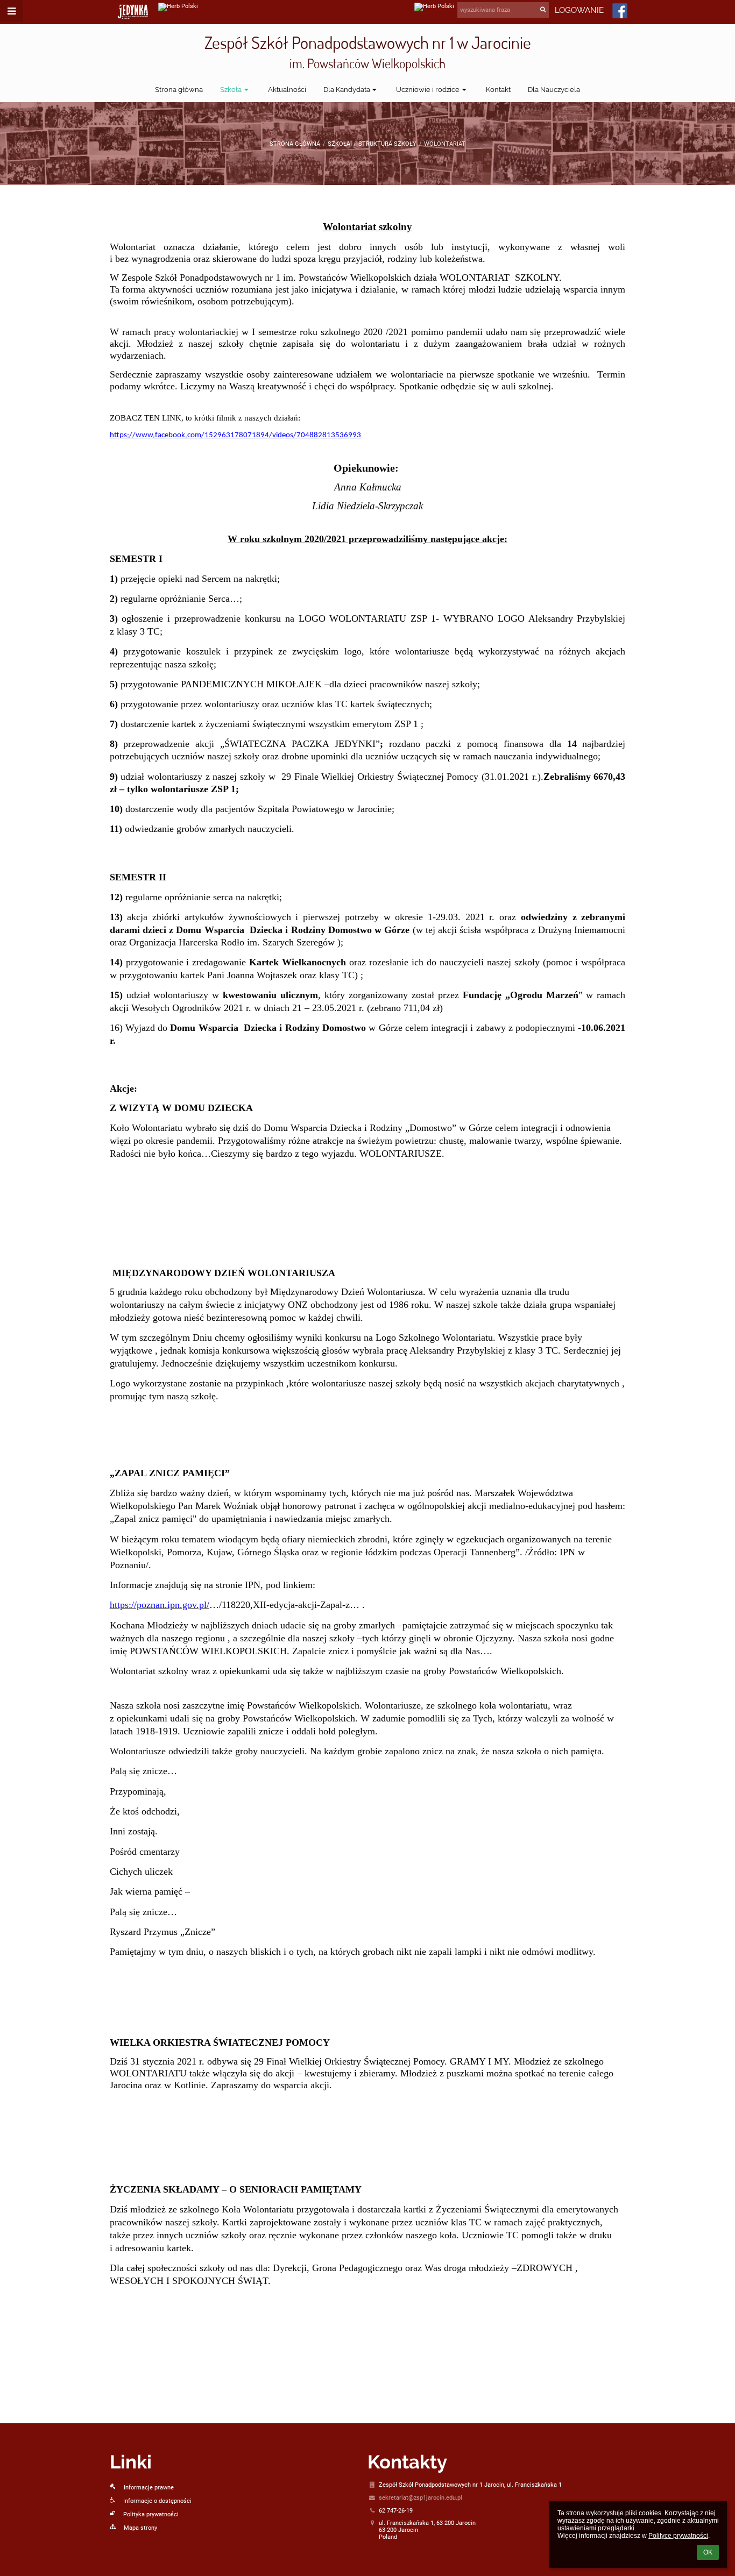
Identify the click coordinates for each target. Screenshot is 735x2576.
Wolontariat (445, 144)
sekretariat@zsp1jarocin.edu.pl (420, 2498)
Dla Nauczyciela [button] (554, 90)
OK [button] (708, 2552)
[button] (12, 11)
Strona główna (295, 144)
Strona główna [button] (179, 90)
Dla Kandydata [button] (347, 90)
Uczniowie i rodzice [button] (428, 90)
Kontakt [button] (498, 90)
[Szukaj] (543, 9)
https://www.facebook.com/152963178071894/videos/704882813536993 (235, 435)
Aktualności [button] (287, 90)
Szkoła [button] (231, 90)
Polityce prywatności (678, 2536)
